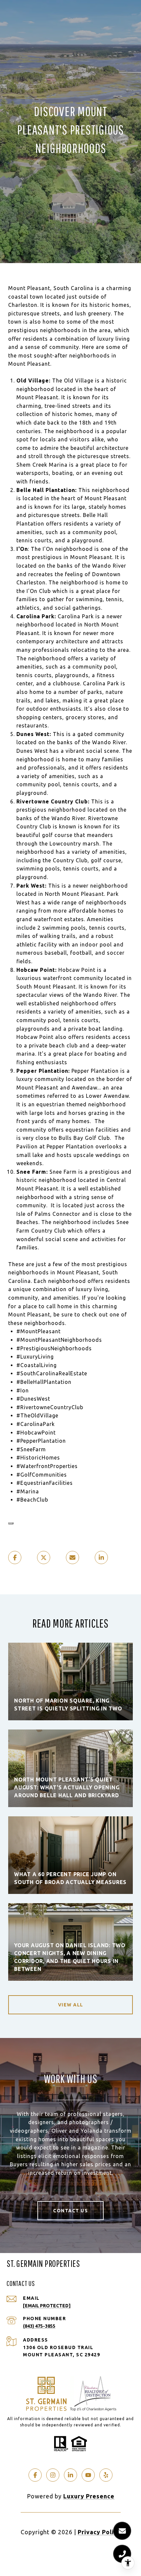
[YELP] (106, 2475)
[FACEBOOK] (35, 2475)
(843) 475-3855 (39, 2326)
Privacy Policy (99, 2532)
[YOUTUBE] (88, 2475)
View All (71, 2005)
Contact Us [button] (70, 2211)
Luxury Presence (89, 2496)
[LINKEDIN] (70, 2475)
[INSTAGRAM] (53, 2475)
